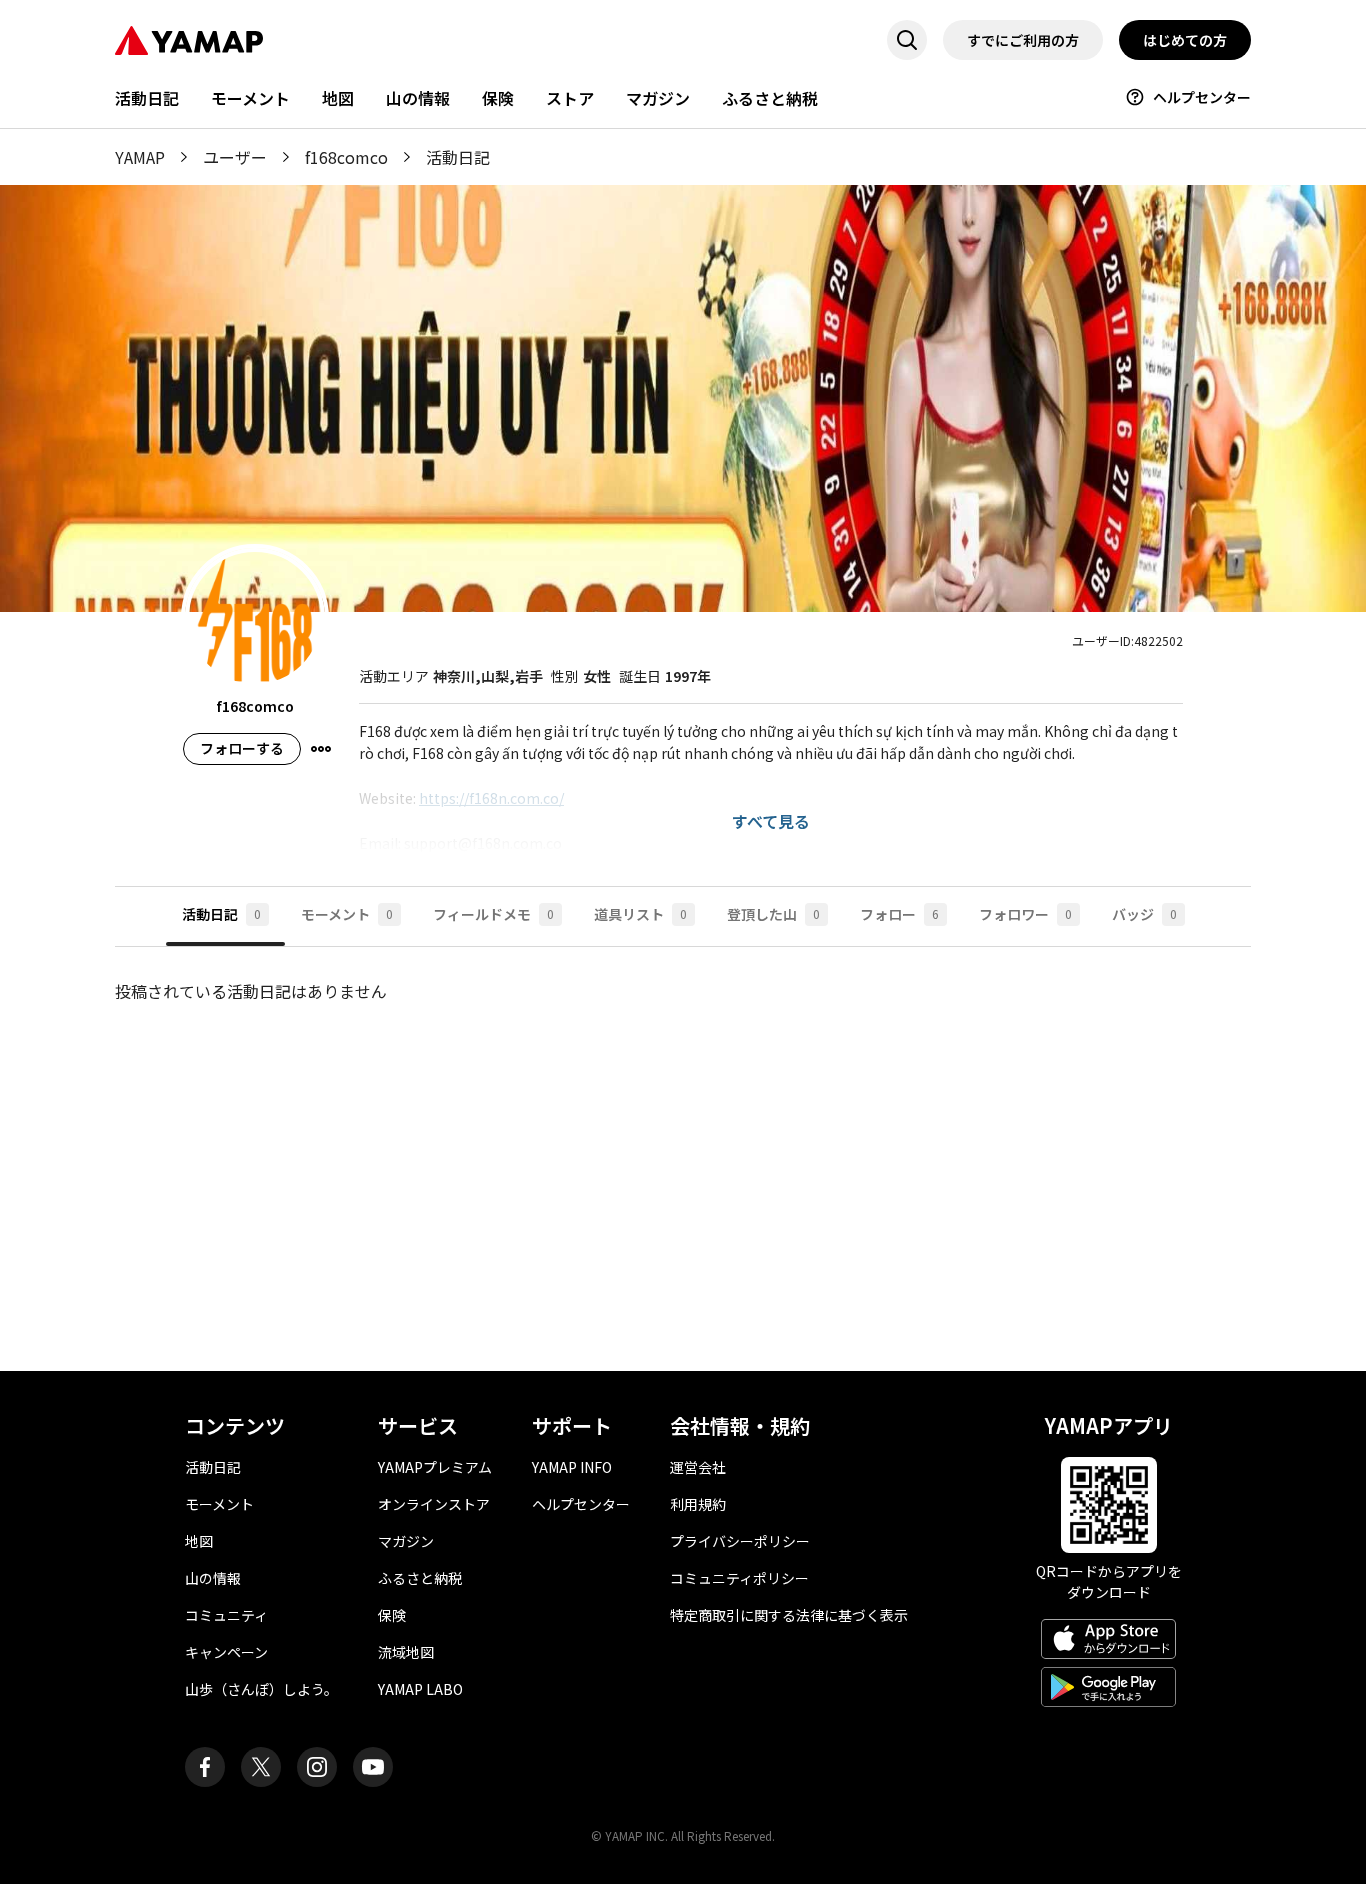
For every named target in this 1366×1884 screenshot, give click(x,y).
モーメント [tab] (347, 914)
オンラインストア (434, 1504)
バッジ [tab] (1144, 914)
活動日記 (147, 98)
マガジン (658, 98)
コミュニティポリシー (739, 1578)
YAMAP (140, 157)
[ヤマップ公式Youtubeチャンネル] (373, 1767)
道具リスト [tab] (640, 914)
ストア (570, 98)
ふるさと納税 (770, 98)
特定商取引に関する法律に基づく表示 (789, 1615)
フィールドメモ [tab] (493, 914)
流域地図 (406, 1652)
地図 (338, 98)
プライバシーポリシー (740, 1541)
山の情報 (418, 98)
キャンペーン (226, 1652)
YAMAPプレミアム (435, 1467)
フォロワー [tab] (1025, 914)
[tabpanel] (683, 1143)
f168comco (346, 157)
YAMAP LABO (420, 1689)
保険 (498, 98)
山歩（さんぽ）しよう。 (261, 1689)
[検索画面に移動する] (907, 40)
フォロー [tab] (899, 914)
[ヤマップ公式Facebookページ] (205, 1767)
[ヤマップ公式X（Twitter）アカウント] (261, 1767)
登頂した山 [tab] (773, 914)
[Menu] (321, 749)
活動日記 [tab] (221, 914)
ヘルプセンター (1202, 97)
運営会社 (698, 1467)
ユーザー (235, 157)
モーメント (250, 98)
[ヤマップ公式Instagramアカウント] (317, 1767)
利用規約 (698, 1504)
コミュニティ (226, 1615)
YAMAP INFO (572, 1467)
